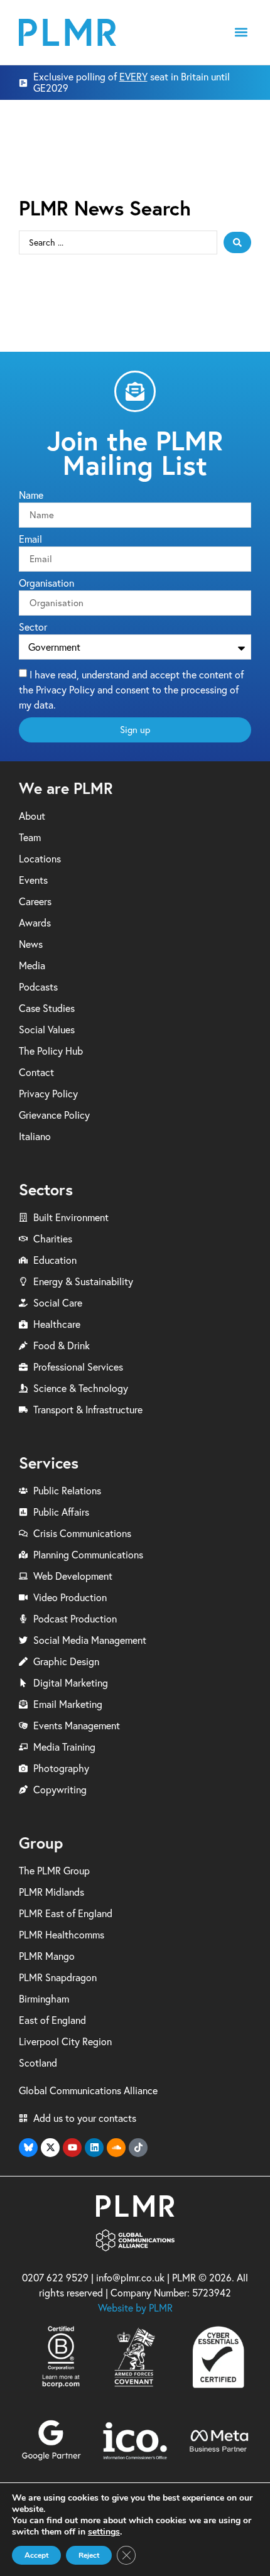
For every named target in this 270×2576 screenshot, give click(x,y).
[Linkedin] (94, 2148)
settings (104, 2532)
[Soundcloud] (116, 2148)
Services (49, 1463)
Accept (36, 2555)
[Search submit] (237, 242)
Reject (89, 2555)
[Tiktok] (138, 2148)
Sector (33, 628)
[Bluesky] (28, 2148)
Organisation (46, 584)
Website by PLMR (135, 2308)
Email (30, 540)
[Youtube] (72, 2148)
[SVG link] (67, 32)
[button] (241, 32)
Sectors (46, 1189)
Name (31, 496)
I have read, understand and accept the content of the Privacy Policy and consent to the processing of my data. (131, 690)
